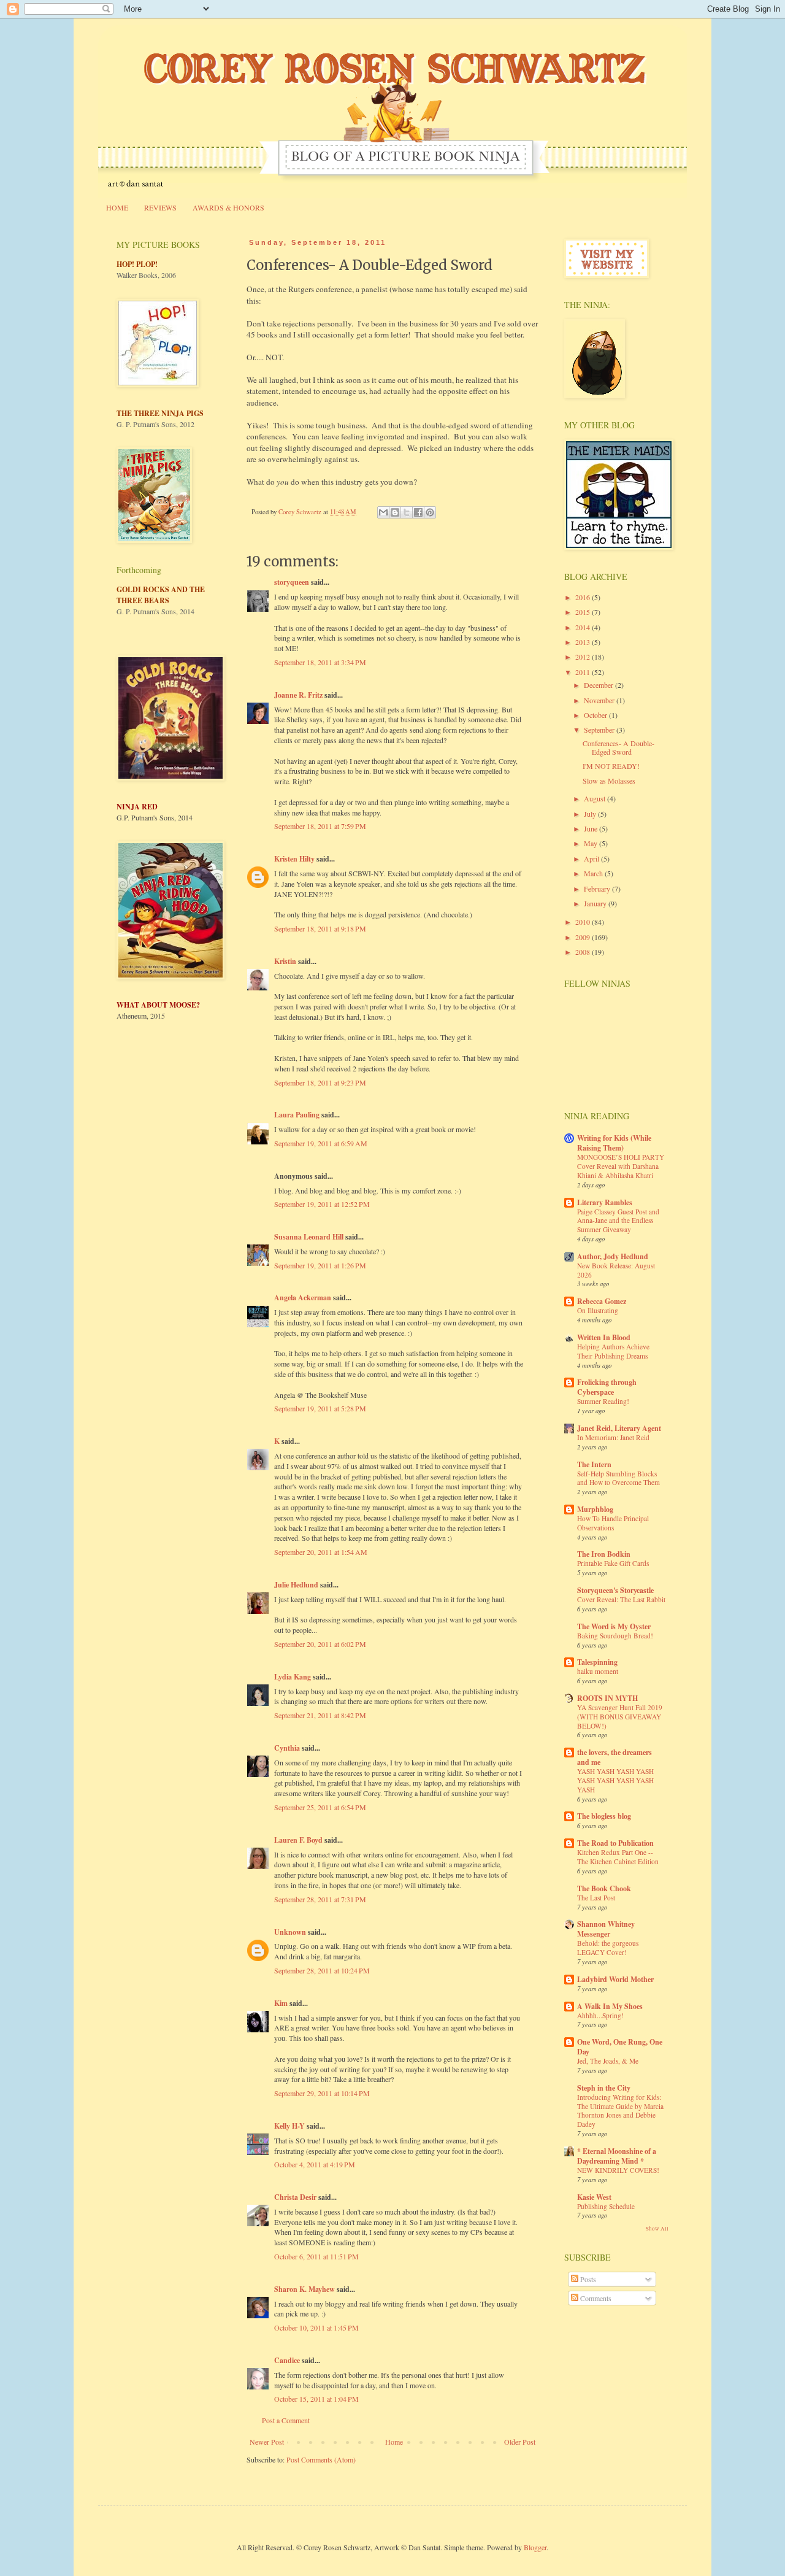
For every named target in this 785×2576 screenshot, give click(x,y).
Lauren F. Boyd (298, 1840)
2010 (584, 922)
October (596, 715)
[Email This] (383, 512)
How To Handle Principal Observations (613, 1523)
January (596, 903)
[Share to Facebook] (418, 512)
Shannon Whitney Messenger (606, 1929)
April (592, 858)
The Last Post (596, 1898)
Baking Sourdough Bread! (615, 1636)
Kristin (285, 961)
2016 (584, 597)
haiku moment (598, 1671)
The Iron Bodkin (604, 1554)
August (595, 798)
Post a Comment (286, 2420)
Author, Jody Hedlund (613, 1256)
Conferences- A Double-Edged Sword (618, 747)
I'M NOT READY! (611, 766)
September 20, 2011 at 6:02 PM (320, 1644)
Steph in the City (604, 2088)
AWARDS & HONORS (228, 207)
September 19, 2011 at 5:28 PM (320, 1408)
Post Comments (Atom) (321, 2459)
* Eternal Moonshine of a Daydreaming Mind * (617, 2156)
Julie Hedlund (296, 1585)
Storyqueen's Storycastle (615, 1590)
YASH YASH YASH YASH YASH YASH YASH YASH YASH (615, 1780)
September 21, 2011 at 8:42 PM (320, 1715)
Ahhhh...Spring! (600, 2015)
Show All (657, 2229)
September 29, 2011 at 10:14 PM (322, 2093)
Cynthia (287, 1748)
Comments (595, 2298)
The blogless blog (604, 1816)
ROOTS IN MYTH (607, 1698)
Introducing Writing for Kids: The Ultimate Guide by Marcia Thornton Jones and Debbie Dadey (620, 2111)
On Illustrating (598, 1310)
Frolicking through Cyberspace (607, 1387)
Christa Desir (295, 2197)
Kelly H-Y (289, 2126)
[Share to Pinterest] (430, 512)
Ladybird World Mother (615, 1979)
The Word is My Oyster (614, 1626)
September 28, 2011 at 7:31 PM (320, 1899)
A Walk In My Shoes (610, 2006)
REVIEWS (160, 207)
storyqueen (292, 582)
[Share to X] (407, 512)
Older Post (520, 2442)
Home (394, 2442)
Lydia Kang (293, 1677)
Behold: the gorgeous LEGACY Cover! (608, 1948)
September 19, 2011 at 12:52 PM (322, 1204)
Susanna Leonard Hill (309, 1237)
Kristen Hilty (294, 859)
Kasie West (594, 2197)
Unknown (290, 1932)
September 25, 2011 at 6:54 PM (320, 1807)
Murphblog (595, 1509)
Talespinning (597, 1662)
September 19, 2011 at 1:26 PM (320, 1265)
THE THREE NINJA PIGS (160, 413)
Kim (281, 2003)
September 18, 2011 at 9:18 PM (320, 928)
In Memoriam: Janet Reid (613, 1437)
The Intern (594, 1464)
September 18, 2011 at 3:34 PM (320, 662)
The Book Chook (604, 1888)
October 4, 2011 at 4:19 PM (315, 2164)
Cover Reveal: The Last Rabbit (621, 1599)
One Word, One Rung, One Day (620, 2047)
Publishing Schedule (606, 2206)
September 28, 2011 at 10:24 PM (322, 1970)
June (592, 828)
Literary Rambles (605, 1202)
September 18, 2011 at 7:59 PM (320, 826)
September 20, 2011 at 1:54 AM (321, 1552)
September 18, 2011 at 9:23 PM (320, 1082)
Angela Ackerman (303, 1298)
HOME (117, 207)
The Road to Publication (615, 1843)
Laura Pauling (297, 1115)
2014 (584, 627)
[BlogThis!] (395, 512)
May (592, 843)
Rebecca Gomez (602, 1301)
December (599, 685)
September (600, 730)
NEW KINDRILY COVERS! (618, 2170)
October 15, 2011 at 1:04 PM (316, 2399)
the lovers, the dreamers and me (615, 1757)
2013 (584, 642)
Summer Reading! (603, 1401)
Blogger (535, 2547)
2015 (584, 612)
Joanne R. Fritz (298, 695)
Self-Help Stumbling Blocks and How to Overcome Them (618, 1478)
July (591, 814)
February (598, 889)
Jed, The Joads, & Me (608, 2061)
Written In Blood (604, 1337)
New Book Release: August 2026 (616, 1270)
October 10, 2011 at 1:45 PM (316, 2327)
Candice (287, 2360)
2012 (584, 657)
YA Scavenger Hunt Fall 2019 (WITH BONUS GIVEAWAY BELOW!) (620, 1717)
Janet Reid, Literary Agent (619, 1428)
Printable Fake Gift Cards (613, 1563)
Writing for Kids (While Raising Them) (614, 1143)
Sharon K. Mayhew (304, 2289)
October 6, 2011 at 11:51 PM (316, 2256)
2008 (584, 952)
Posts (587, 2279)
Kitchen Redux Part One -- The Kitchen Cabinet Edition (618, 1857)
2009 (584, 937)
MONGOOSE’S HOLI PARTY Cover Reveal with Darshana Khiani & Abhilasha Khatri (621, 1166)
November (600, 700)
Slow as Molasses (609, 781)
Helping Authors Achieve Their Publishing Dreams (613, 1351)
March (594, 873)
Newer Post (267, 2442)
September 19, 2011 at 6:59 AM (321, 1143)
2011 (584, 672)
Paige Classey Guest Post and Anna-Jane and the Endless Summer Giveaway (618, 1221)
